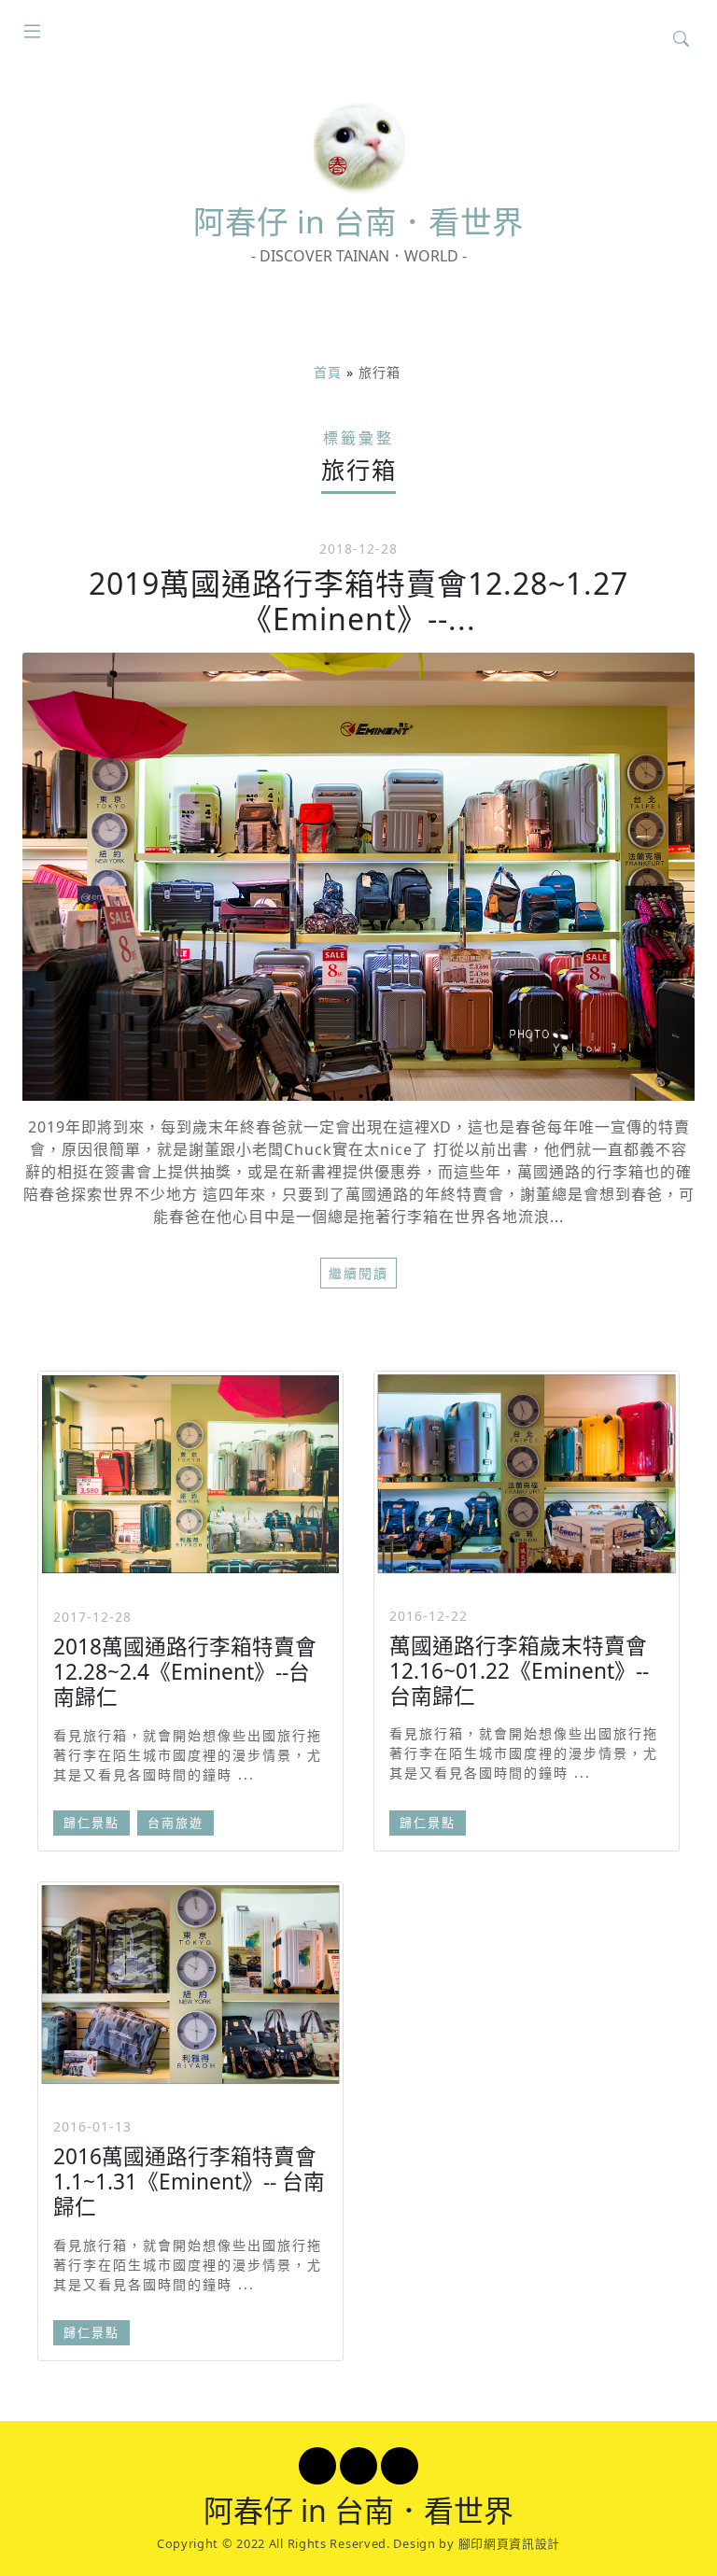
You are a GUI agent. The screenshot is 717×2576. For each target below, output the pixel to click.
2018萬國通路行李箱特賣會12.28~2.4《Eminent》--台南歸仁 (185, 1672)
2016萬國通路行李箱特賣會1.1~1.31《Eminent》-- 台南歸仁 (189, 2182)
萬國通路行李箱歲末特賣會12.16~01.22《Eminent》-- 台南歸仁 (519, 1671)
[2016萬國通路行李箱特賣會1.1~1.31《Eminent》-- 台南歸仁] (190, 1985)
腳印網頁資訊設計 (510, 2543)
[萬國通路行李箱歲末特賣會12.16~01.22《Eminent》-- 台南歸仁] (527, 1474)
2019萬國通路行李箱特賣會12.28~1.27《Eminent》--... (358, 601)
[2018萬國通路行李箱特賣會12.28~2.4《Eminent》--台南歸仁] (190, 1474)
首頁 (328, 372)
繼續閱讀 (358, 1273)
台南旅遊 (176, 1823)
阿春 (358, 221)
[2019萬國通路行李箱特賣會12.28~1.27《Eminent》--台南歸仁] (358, 877)
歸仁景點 (91, 1823)
